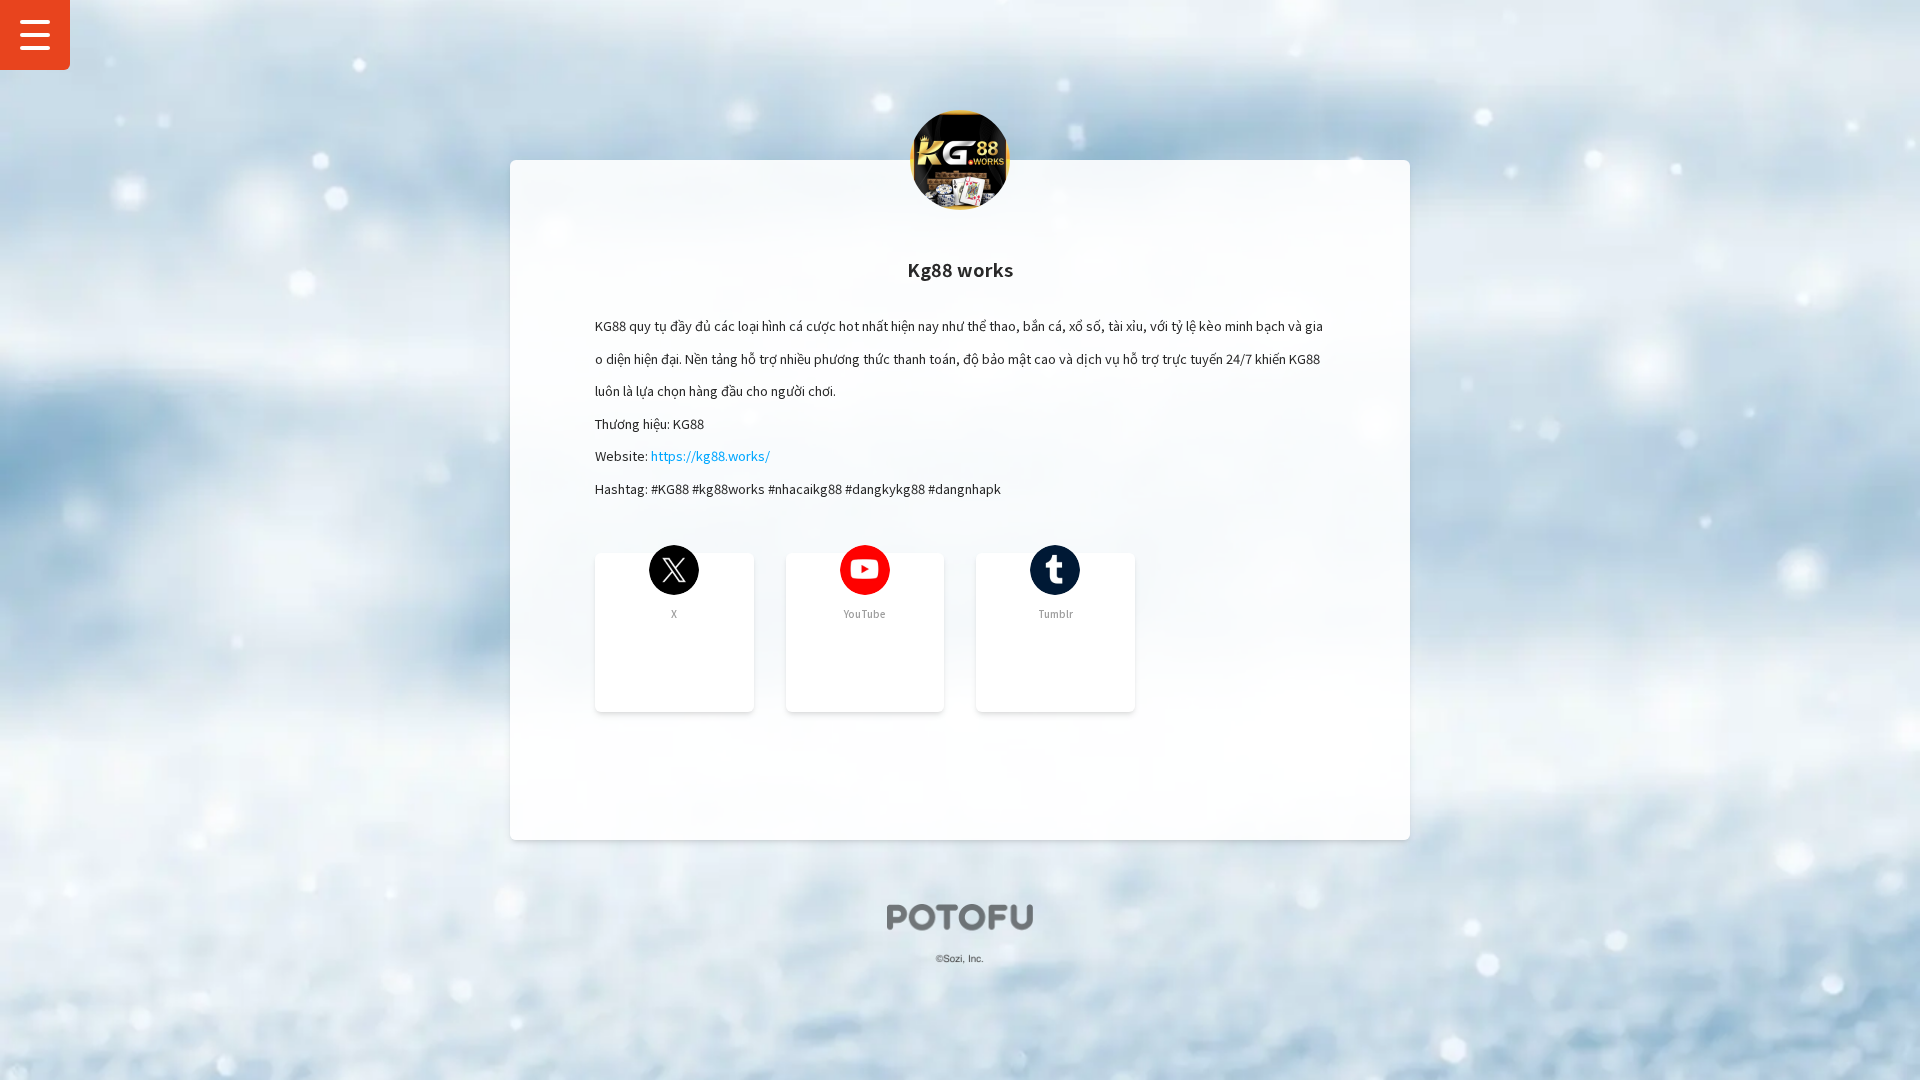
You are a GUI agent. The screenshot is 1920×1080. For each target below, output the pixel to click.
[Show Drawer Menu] (35, 35)
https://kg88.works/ (710, 455)
